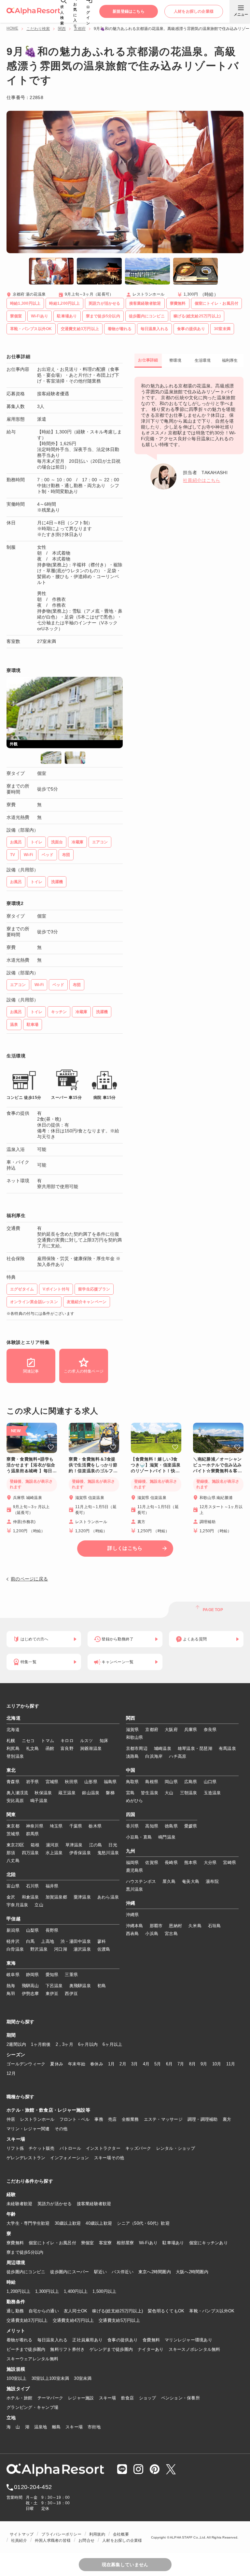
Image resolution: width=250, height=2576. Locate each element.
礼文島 (33, 1748)
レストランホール (37, 2119)
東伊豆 (52, 1994)
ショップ (148, 2398)
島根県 (152, 1782)
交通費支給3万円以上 (27, 2320)
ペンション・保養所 (181, 2398)
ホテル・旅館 (20, 2398)
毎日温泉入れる (53, 2340)
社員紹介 (19, 2540)
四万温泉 (30, 1853)
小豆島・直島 (139, 1837)
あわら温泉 (108, 1897)
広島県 (191, 1782)
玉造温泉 (212, 1793)
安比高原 (15, 1801)
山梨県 (33, 1930)
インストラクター (103, 2148)
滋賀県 (132, 1730)
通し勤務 (15, 2311)
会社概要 (121, 2534)
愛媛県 (191, 1826)
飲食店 (128, 2398)
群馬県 (33, 1834)
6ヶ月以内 (88, 2044)
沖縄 (131, 1903)
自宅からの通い (44, 2311)
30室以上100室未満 (50, 2378)
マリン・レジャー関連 (28, 2129)
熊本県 (191, 1863)
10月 (217, 2064)
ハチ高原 (178, 1756)
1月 (111, 2064)
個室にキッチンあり (208, 2243)
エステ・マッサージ (163, 2119)
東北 (11, 1770)
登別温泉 (15, 1756)
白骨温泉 (15, 1949)
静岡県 (33, 1975)
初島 (102, 1986)
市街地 (94, 2427)
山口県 (210, 1782)
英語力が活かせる (55, 2204)
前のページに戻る (29, 1579)
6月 (169, 2064)
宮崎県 (229, 1863)
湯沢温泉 (82, 1949)
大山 (169, 1793)
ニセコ (28, 1741)
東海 (11, 1963)
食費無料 (151, 2340)
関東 (11, 1815)
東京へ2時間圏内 (155, 2272)
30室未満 (83, 2378)
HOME (12, 28)
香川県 (132, 1826)
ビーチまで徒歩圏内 (26, 2349)
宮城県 (52, 1782)
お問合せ (86, 2540)
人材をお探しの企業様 (122, 2540)
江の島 (96, 1845)
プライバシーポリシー (61, 2534)
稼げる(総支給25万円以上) (118, 2311)
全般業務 (130, 2119)
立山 (39, 1905)
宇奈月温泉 (17, 1905)
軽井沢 (13, 1941)
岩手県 (33, 1782)
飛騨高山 (30, 1986)
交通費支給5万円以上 (119, 2320)
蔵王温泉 (67, 1793)
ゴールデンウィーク (26, 2064)
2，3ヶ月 (64, 2044)
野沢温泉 (39, 1949)
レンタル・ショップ (176, 2148)
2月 (123, 2064)
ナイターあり (151, 2349)
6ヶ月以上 (112, 2044)
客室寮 (105, 2243)
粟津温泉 (82, 1897)
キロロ (67, 1741)
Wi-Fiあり (148, 2243)
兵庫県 (191, 1730)
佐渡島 (104, 1949)
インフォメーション (69, 2158)
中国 (131, 1770)
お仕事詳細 (148, 360)
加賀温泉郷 (56, 1897)
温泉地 (41, 2427)
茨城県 (13, 1834)
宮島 (130, 1793)
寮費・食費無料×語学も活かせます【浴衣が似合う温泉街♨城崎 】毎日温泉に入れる (32, 1465)
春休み (97, 2064)
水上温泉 (54, 1853)
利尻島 (13, 1748)
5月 (158, 2064)
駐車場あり (173, 2243)
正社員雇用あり (87, 2340)
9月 (204, 2064)
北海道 (14, 1718)
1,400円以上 (76, 2291)
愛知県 (52, 1975)
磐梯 (110, 1793)
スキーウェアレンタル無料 (32, 2359)
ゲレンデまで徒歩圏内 (111, 2349)
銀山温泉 (91, 1793)
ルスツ (87, 1741)
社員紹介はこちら (201, 480)
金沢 (11, 1897)
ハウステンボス (141, 1881)
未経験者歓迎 (20, 2204)
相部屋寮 (125, 2243)
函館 (50, 1748)
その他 (61, 2129)
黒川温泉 (135, 1889)
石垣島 (215, 1926)
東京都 (13, 1826)
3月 (135, 2064)
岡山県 (171, 1782)
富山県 (13, 1886)
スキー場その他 (109, 2158)
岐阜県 (13, 1975)
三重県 (71, 1975)
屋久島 (169, 1881)
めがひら (135, 1801)
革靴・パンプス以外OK (212, 2311)
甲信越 (14, 1919)
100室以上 (17, 2378)
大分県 (210, 1863)
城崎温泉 (163, 1748)
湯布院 (212, 1881)
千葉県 (76, 1826)
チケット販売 (42, 2148)
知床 (104, 1741)
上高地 (48, 1941)
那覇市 (156, 1926)
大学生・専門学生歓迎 (28, 2223)
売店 (112, 2119)
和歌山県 (135, 1737)
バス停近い (122, 2272)
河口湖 (61, 1949)
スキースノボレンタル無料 (194, 2349)
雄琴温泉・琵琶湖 (195, 1748)
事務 (99, 2119)
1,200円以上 (18, 2291)
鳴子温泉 (39, 1801)
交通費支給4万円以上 (73, 2320)
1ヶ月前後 (41, 2044)
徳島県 (171, 1826)
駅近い (101, 2272)
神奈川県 (35, 1826)
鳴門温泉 (167, 1837)
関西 (62, 29)
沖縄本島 (135, 1926)
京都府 (80, 29)
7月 (181, 2064)
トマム (48, 1741)
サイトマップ (22, 2534)
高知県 (152, 1826)
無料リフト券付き (67, 2349)
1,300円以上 (47, 2291)
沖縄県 (132, 1915)
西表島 (132, 1934)
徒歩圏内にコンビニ (26, 2272)
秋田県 (71, 1782)
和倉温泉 (30, 1897)
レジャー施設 (81, 2398)
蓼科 (102, 1941)
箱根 (35, 1845)
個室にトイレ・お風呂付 (52, 2243)
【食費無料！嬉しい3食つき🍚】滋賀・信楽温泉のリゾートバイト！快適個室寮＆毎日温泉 (156, 1465)
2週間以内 (16, 2044)
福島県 (110, 1782)
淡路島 (132, 1756)
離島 (56, 2427)
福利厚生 (230, 360)
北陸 (11, 1875)
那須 (11, 1853)
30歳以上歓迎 (68, 2223)
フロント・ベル (75, 2119)
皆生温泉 (150, 1793)
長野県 (52, 1930)
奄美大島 (191, 1881)
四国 (131, 1815)
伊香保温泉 (80, 1853)
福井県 (52, 1886)
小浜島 (152, 1934)
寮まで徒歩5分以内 (25, 2252)
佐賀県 (152, 1863)
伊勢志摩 (30, 1994)
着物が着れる (20, 2340)
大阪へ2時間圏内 (192, 2272)
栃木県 (95, 1826)
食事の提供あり (123, 2340)
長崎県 (171, 1863)
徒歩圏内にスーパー (69, 2272)
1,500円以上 (104, 2291)
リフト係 (15, 2148)
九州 (131, 1851)
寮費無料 (15, 2243)
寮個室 (88, 2243)
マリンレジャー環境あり (188, 2340)
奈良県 (210, 1730)
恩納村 (175, 1926)
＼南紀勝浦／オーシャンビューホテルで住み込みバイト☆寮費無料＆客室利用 (217, 1465)
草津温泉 (74, 1845)
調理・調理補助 (203, 2119)
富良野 (67, 1748)
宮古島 (171, 1934)
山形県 (91, 1782)
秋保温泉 (43, 1793)
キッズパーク (138, 2148)
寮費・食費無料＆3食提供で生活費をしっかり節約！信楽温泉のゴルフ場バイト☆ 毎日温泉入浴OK (93, 1465)
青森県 (13, 1782)
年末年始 (77, 2064)
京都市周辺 (137, 1748)
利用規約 (97, 2534)
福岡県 (132, 1863)
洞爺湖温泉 (91, 1748)
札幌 (11, 1741)
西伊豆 (71, 1994)
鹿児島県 (135, 1870)
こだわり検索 (38, 29)
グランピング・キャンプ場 (32, 2407)
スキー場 (108, 2398)
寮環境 (175, 360)
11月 (231, 2064)
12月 (11, 2073)
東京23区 (15, 1845)
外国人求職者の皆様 (53, 2540)
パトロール (70, 2148)
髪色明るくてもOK (166, 2311)
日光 (113, 1845)
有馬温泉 (227, 1748)
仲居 (11, 2119)
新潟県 (13, 1930)
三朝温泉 (189, 1793)
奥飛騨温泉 (80, 1986)
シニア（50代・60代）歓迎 (143, 2223)
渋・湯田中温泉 (76, 1941)
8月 (193, 2064)
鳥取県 (132, 1782)
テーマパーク (50, 2398)
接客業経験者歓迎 (94, 2204)
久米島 (195, 1926)
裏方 (227, 2119)
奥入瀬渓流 (17, 1793)
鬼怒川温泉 (108, 1853)
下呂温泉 (54, 1986)
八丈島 (13, 1861)
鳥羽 (11, 1994)
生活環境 (203, 360)
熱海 (11, 1986)
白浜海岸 (154, 1756)
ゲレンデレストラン (26, 2158)
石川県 (33, 1886)
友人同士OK (76, 2311)
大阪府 (171, 1730)
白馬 (30, 1941)
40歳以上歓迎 (99, 2223)
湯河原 (52, 1845)
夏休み (57, 2064)
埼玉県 (56, 1826)
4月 (146, 2064)
